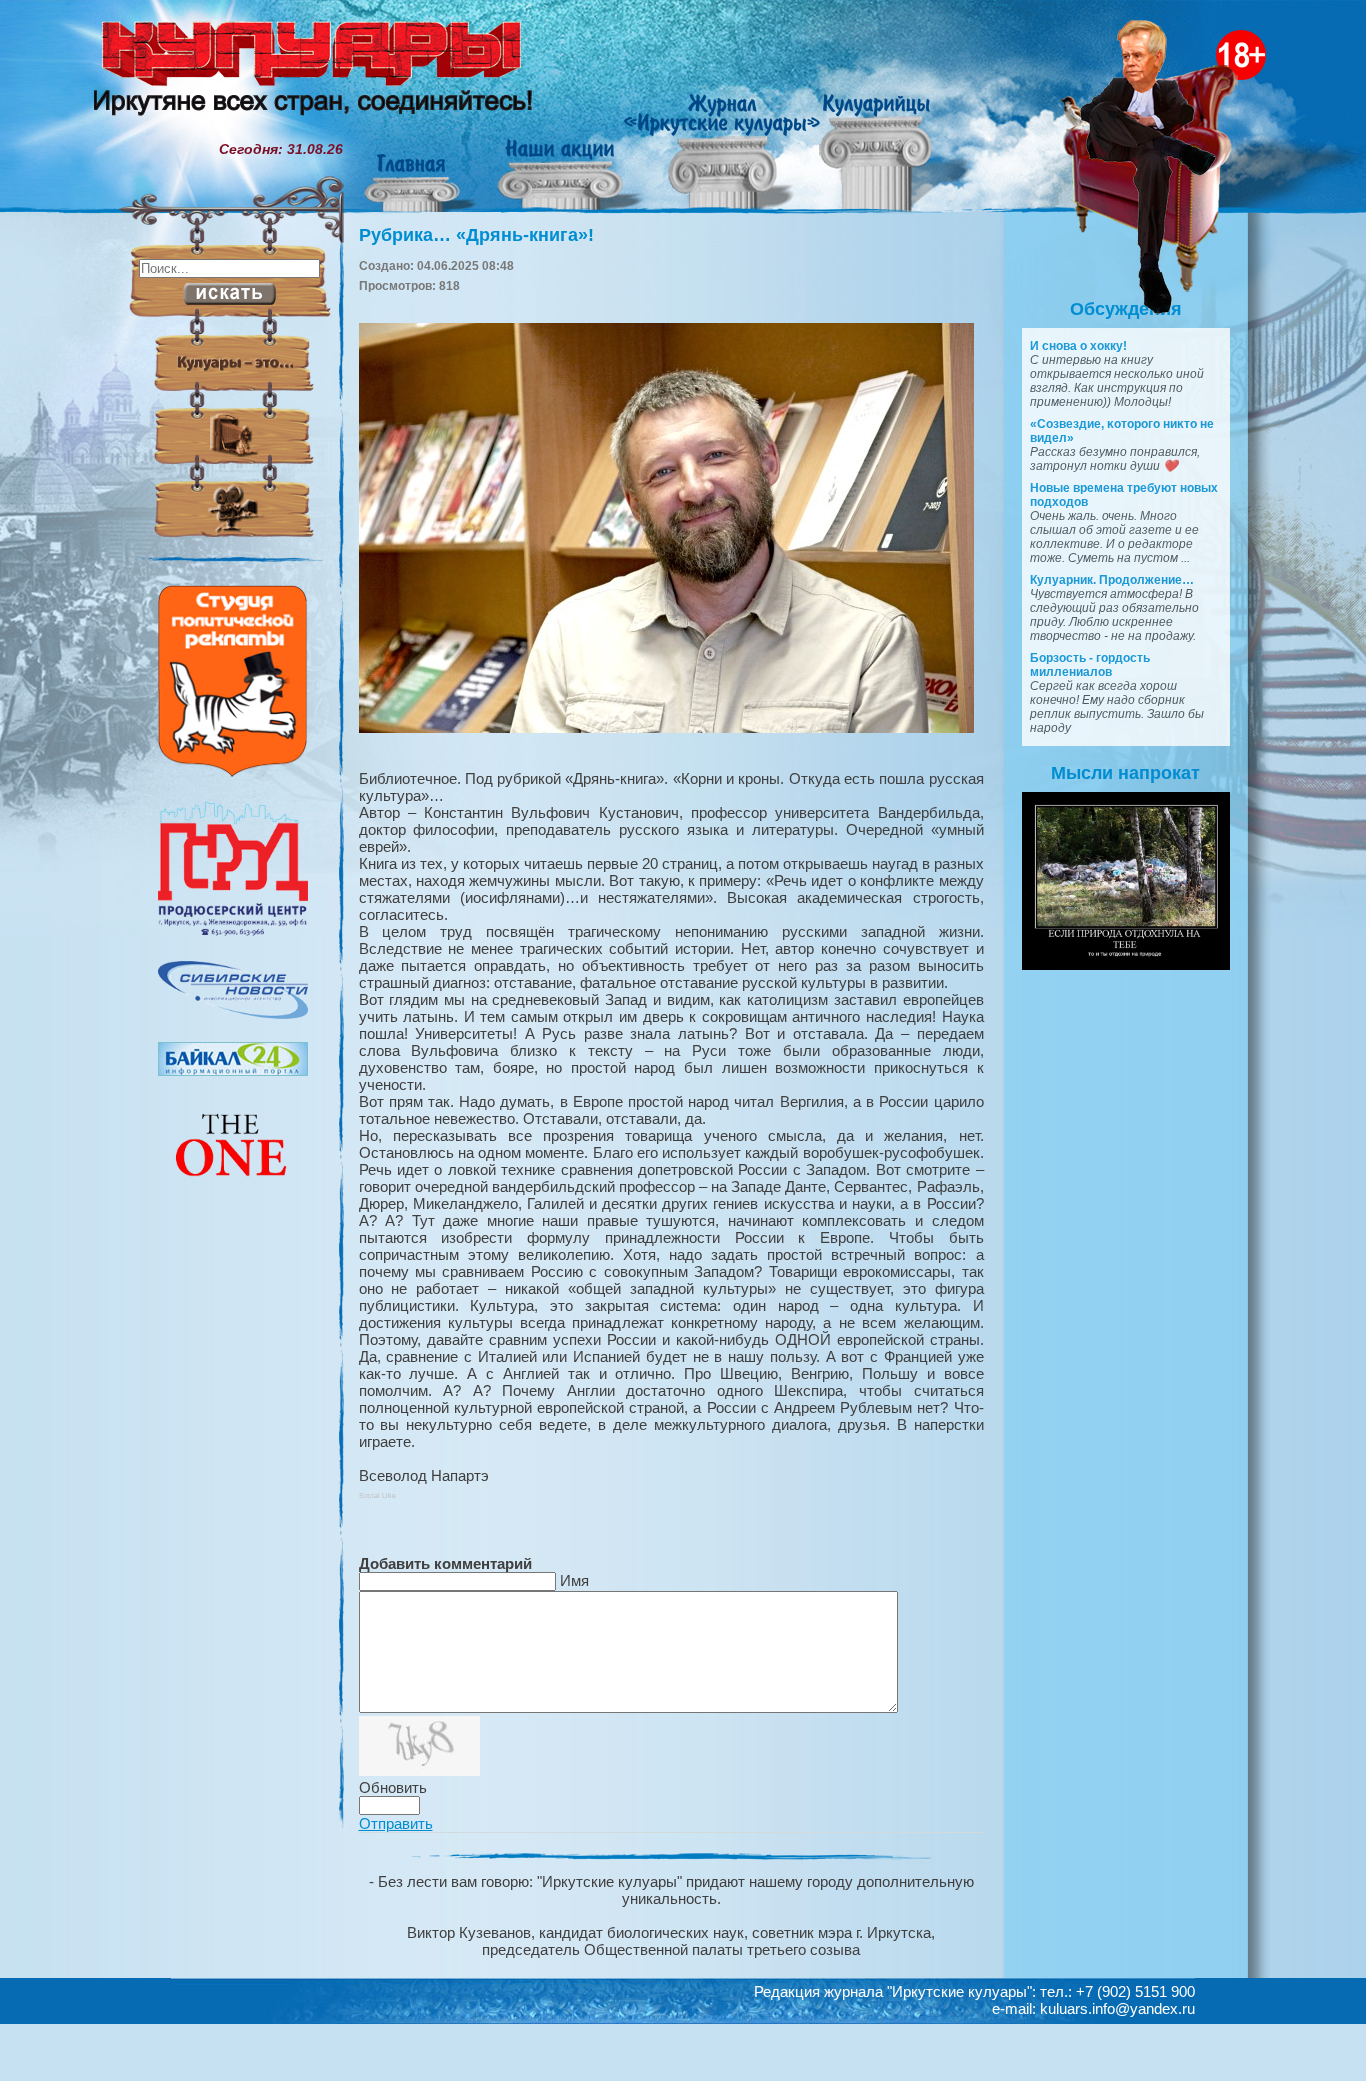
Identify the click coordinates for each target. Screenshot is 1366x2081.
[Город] (233, 933)
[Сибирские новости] (233, 1014)
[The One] (233, 1190)
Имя (574, 1580)
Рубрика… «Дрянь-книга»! (476, 235)
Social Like (377, 1495)
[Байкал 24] (233, 1071)
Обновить (393, 1787)
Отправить (396, 1823)
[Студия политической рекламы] (233, 772)
